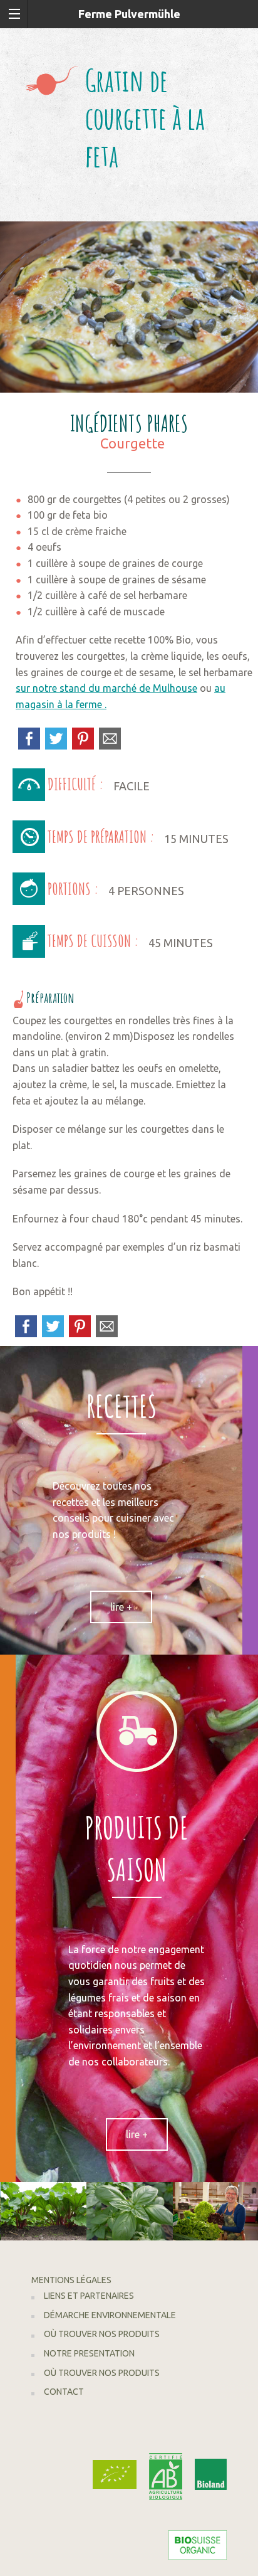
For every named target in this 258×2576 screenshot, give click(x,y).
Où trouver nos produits (102, 2334)
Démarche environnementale (110, 2315)
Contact (64, 2392)
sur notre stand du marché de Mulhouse (106, 688)
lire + (121, 1607)
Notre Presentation (89, 2353)
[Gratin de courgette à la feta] (129, 306)
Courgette (132, 443)
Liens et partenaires (89, 2296)
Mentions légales (71, 2280)
